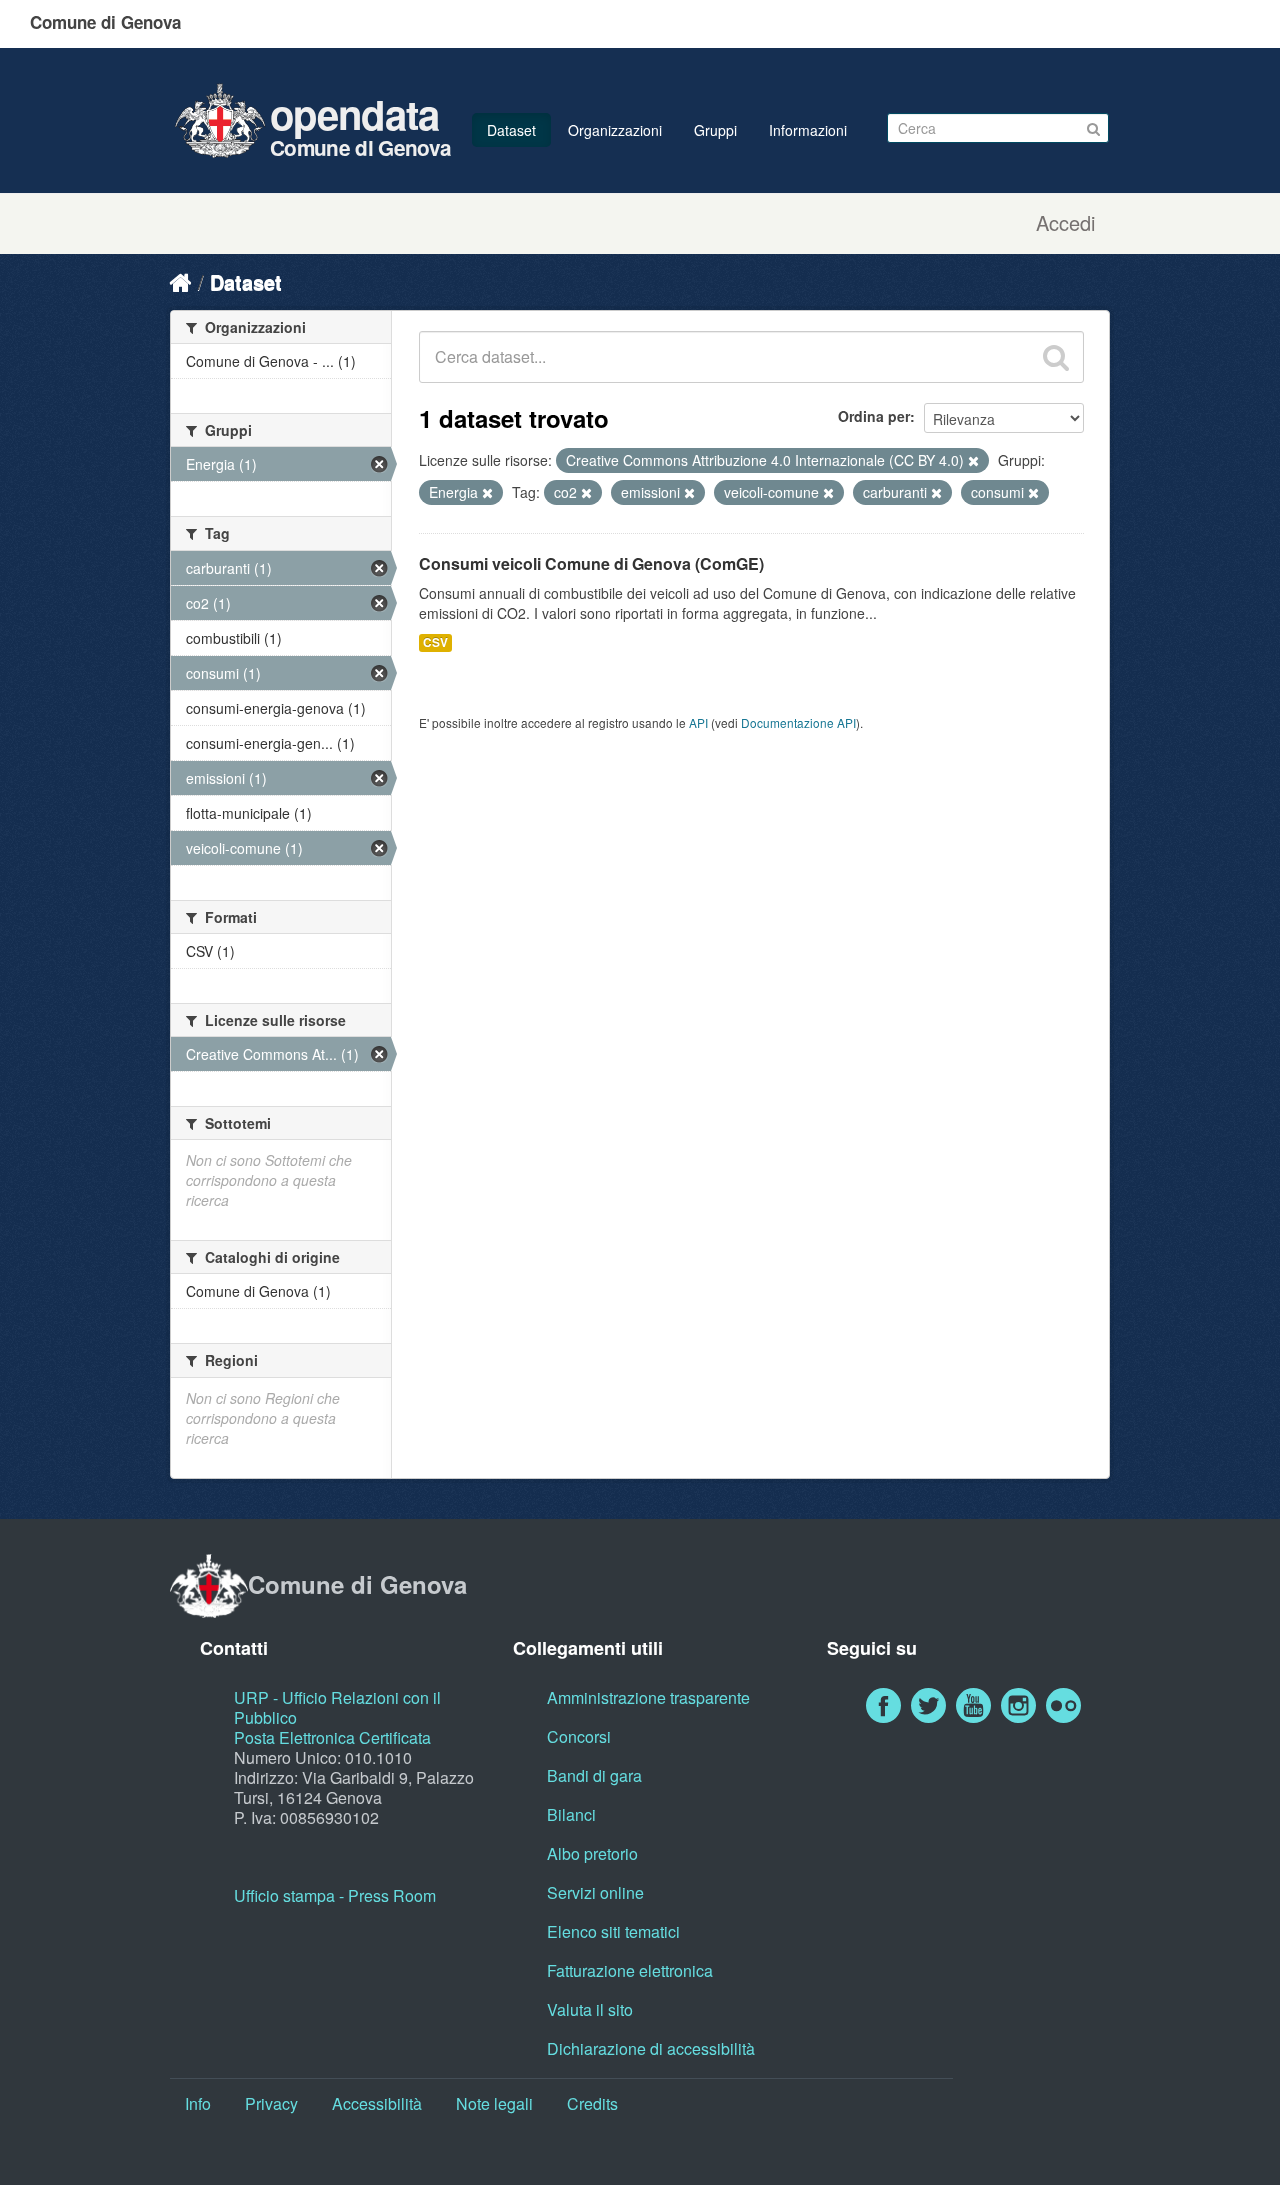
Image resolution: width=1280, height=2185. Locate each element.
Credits (592, 2103)
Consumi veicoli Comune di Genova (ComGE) (591, 563)
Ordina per (874, 416)
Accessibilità (377, 2103)
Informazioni (808, 130)
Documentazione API (798, 722)
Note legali (494, 2103)
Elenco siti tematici (613, 1931)
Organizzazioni (615, 130)
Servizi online (595, 1892)
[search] (1056, 357)
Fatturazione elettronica (630, 1970)
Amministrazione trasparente (648, 1697)
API (698, 722)
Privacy (271, 2103)
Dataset (511, 130)
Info (198, 2103)
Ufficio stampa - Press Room (335, 1895)
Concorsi (579, 1736)
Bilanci (571, 1814)
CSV (435, 642)
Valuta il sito (590, 2009)
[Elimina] (973, 461)
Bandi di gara (594, 1775)
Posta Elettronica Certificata (332, 1737)
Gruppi (715, 130)
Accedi (1065, 223)
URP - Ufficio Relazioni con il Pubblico (337, 1707)
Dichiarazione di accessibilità (651, 2048)
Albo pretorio (592, 1853)
